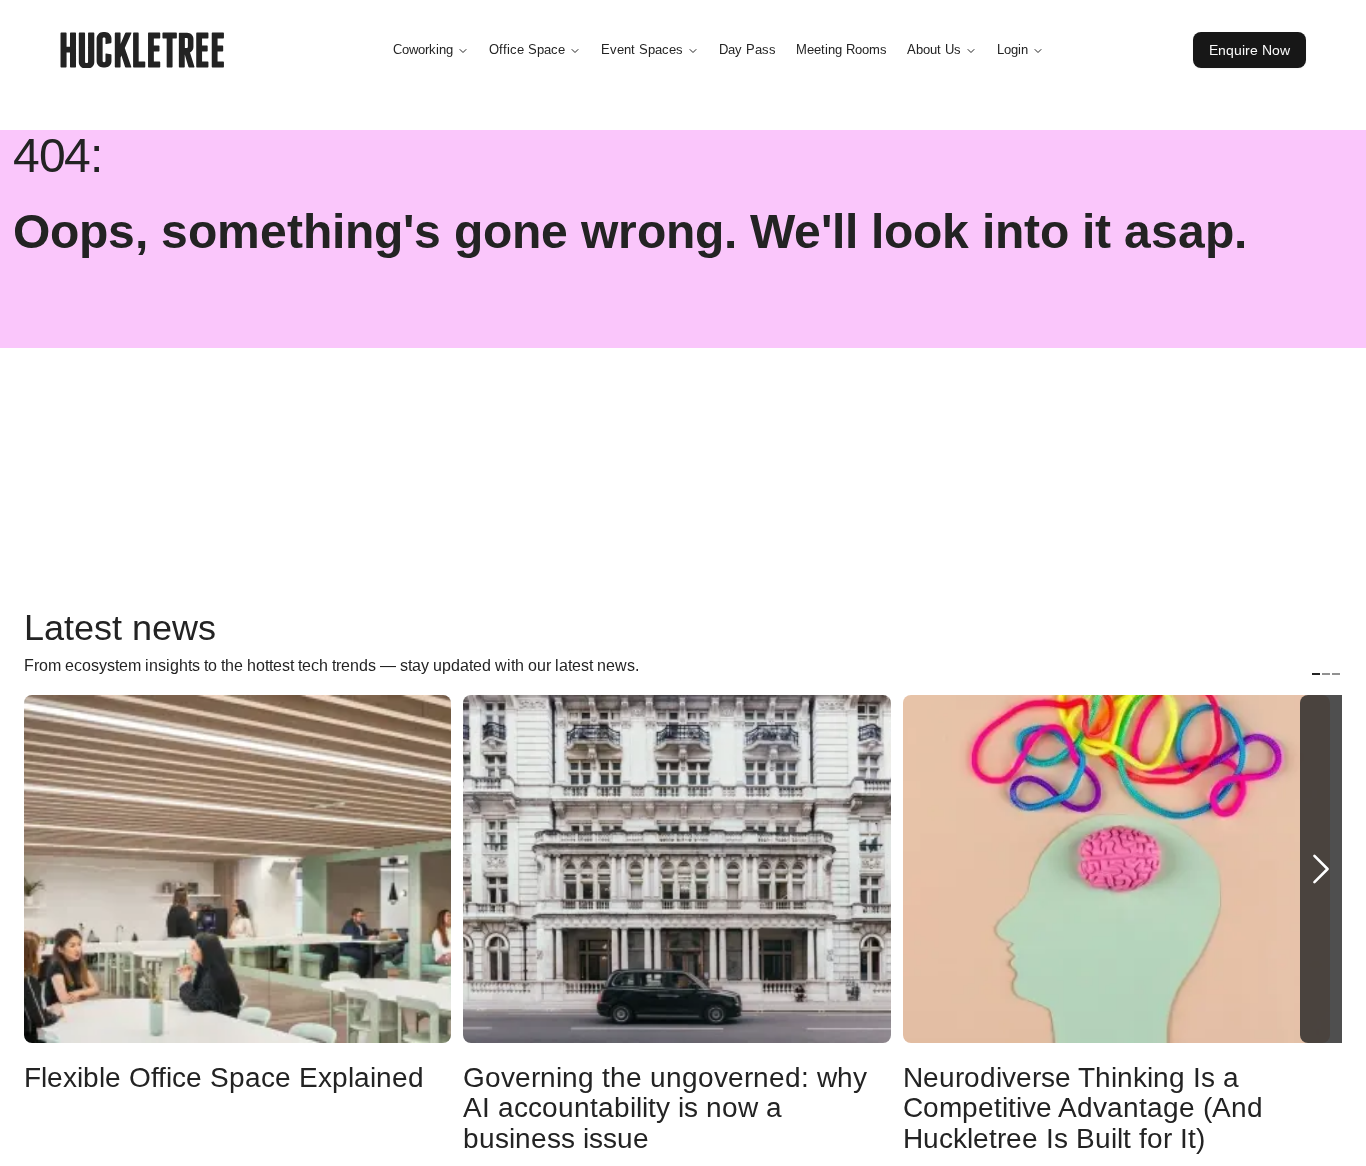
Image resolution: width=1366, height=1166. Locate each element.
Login (1012, 49)
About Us (934, 49)
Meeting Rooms (841, 49)
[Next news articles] (1321, 869)
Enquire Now (1249, 50)
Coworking (423, 49)
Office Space (527, 49)
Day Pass (747, 49)
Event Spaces (642, 49)
